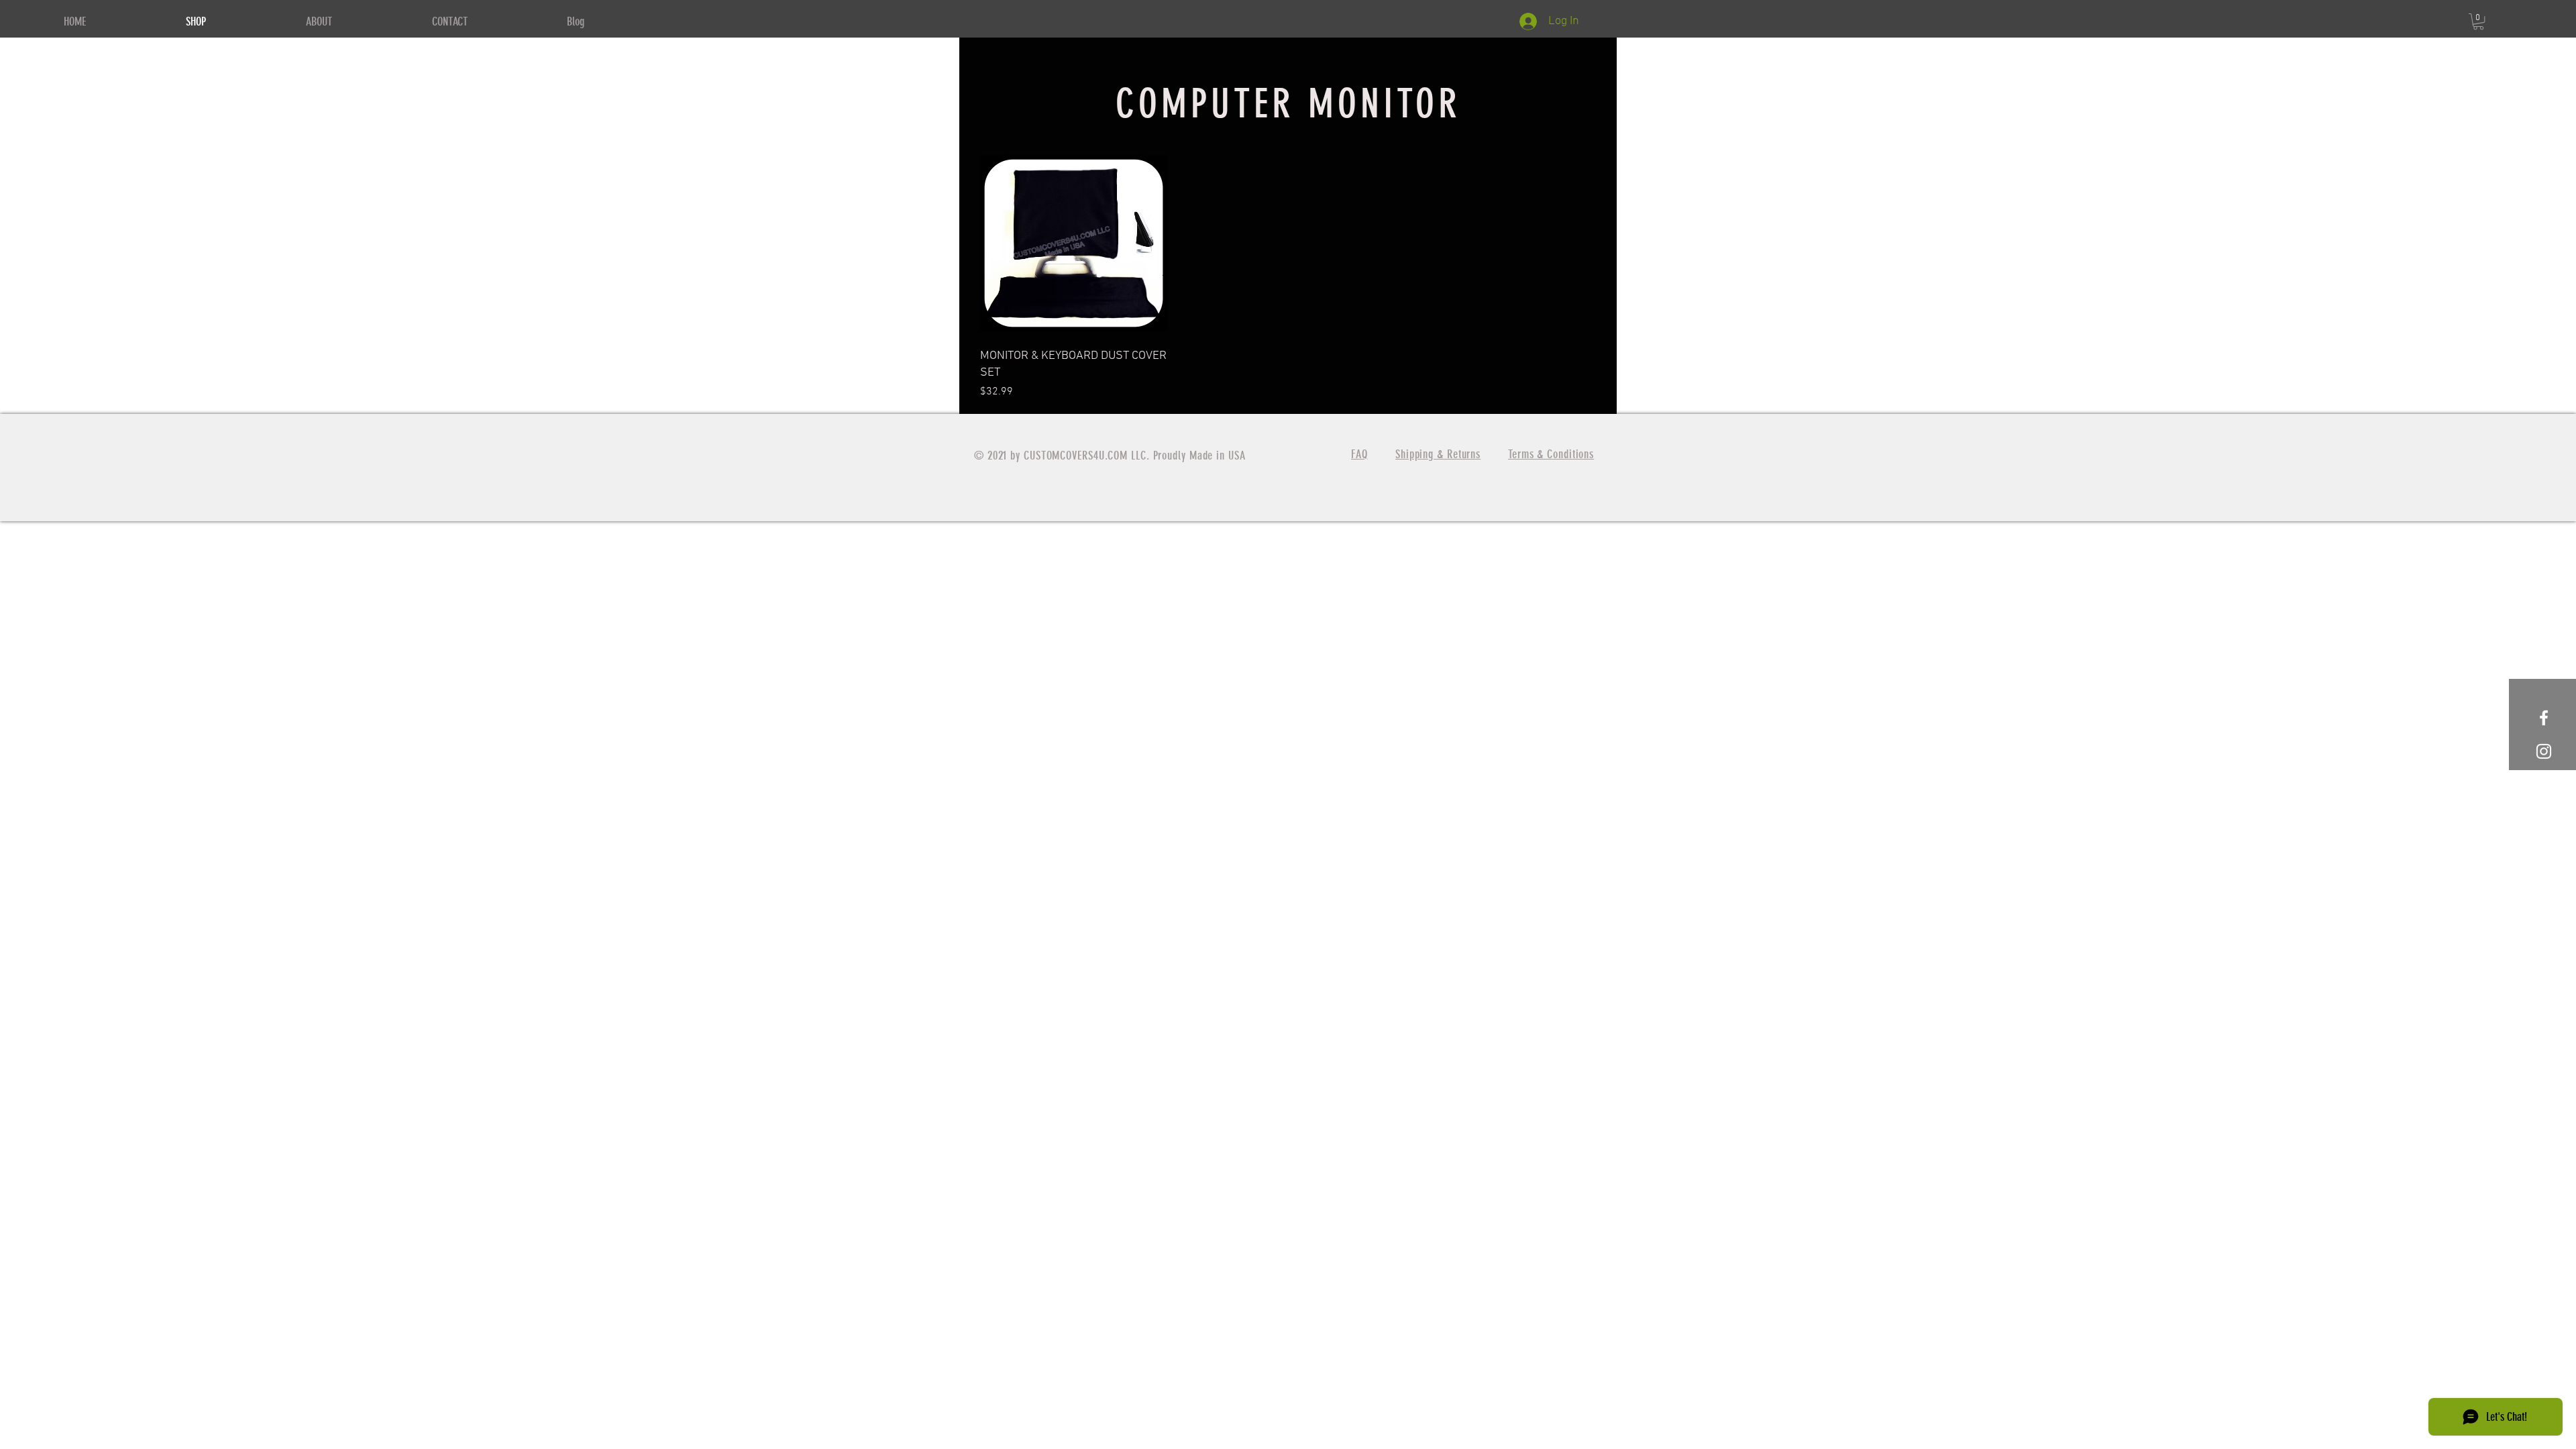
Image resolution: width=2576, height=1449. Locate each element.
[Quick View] (1073, 243)
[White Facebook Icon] (2544, 718)
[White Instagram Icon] (2544, 751)
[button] (2478, 21)
